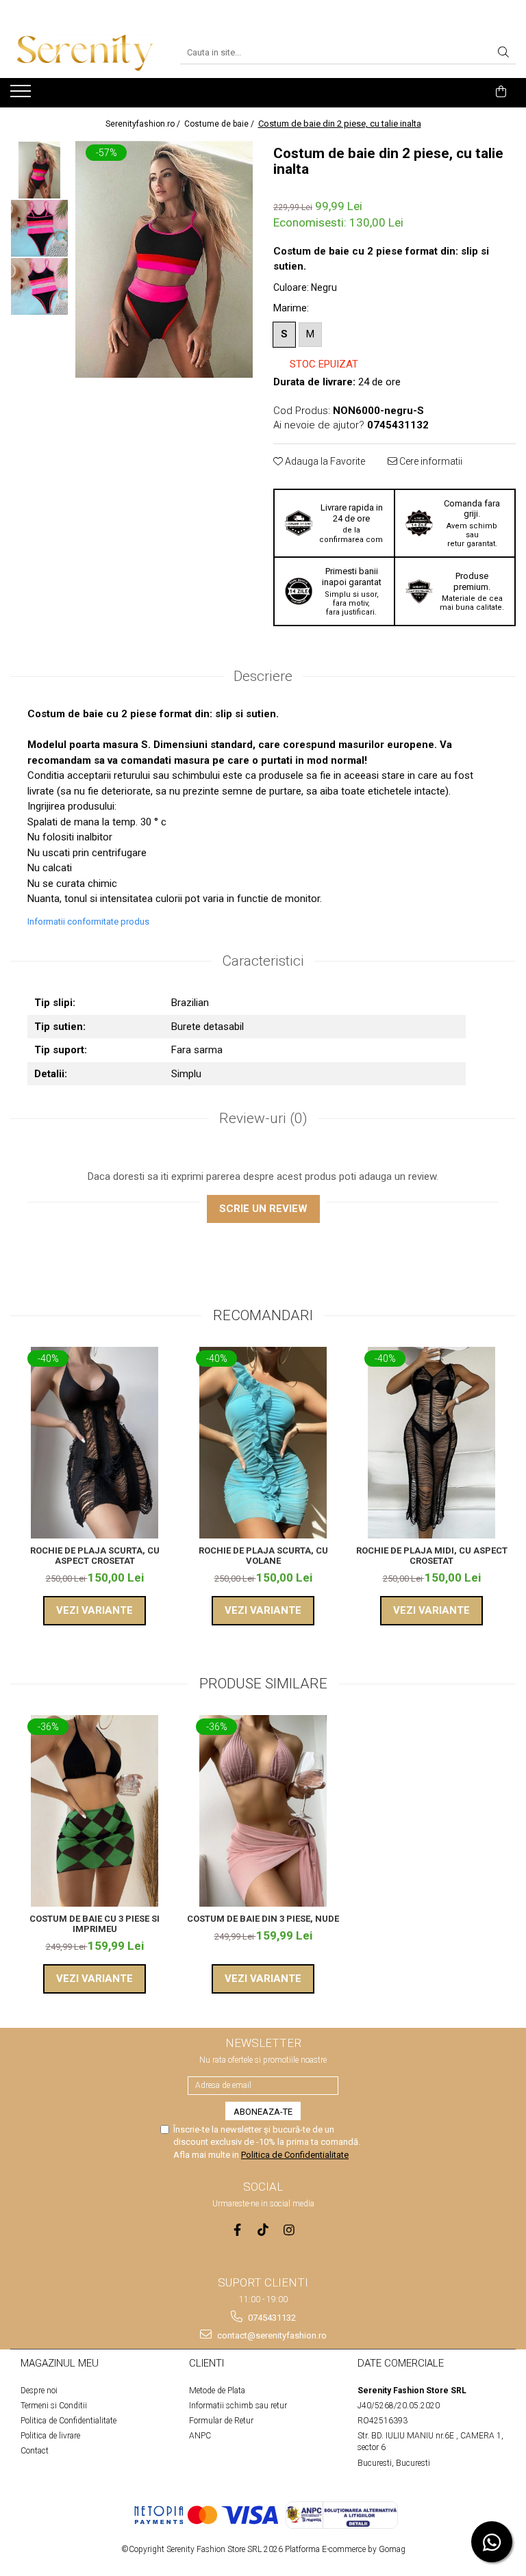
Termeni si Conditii (54, 2406)
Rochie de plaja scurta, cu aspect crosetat (95, 1556)
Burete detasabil (208, 1027)
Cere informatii (430, 461)
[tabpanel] (164, 260)
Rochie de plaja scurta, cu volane (263, 1556)
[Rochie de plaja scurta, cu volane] (263, 1443)
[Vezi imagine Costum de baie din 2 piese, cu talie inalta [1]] (39, 228)
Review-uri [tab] (263, 1118)
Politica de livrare (50, 2436)
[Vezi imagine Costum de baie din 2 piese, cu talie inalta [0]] (39, 170)
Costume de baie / (220, 124)
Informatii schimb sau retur (238, 2406)
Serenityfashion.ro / (144, 124)
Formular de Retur (221, 2421)
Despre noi (39, 2391)
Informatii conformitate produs (88, 922)
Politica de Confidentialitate (295, 2155)
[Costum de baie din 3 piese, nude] (263, 1811)
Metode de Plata (217, 2391)
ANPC (200, 2436)
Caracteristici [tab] (263, 961)
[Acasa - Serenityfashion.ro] (85, 53)
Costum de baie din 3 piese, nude (263, 1919)
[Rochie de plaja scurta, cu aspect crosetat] (95, 1443)
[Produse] (22, 95)
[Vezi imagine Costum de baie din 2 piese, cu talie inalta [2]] (39, 286)
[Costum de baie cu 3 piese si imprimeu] (95, 1811)
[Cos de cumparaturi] (501, 92)
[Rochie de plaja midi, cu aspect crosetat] (431, 1443)
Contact (35, 2451)
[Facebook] (237, 2230)
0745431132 (271, 2318)
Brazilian (190, 1003)
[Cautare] (503, 53)
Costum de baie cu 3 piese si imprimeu (95, 1924)
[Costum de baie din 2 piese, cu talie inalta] (164, 260)
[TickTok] (263, 2230)
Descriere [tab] (263, 676)
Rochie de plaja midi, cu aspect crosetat (432, 1556)
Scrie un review (263, 1209)
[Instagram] (289, 2230)
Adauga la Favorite (324, 461)
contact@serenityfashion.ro (271, 2335)
